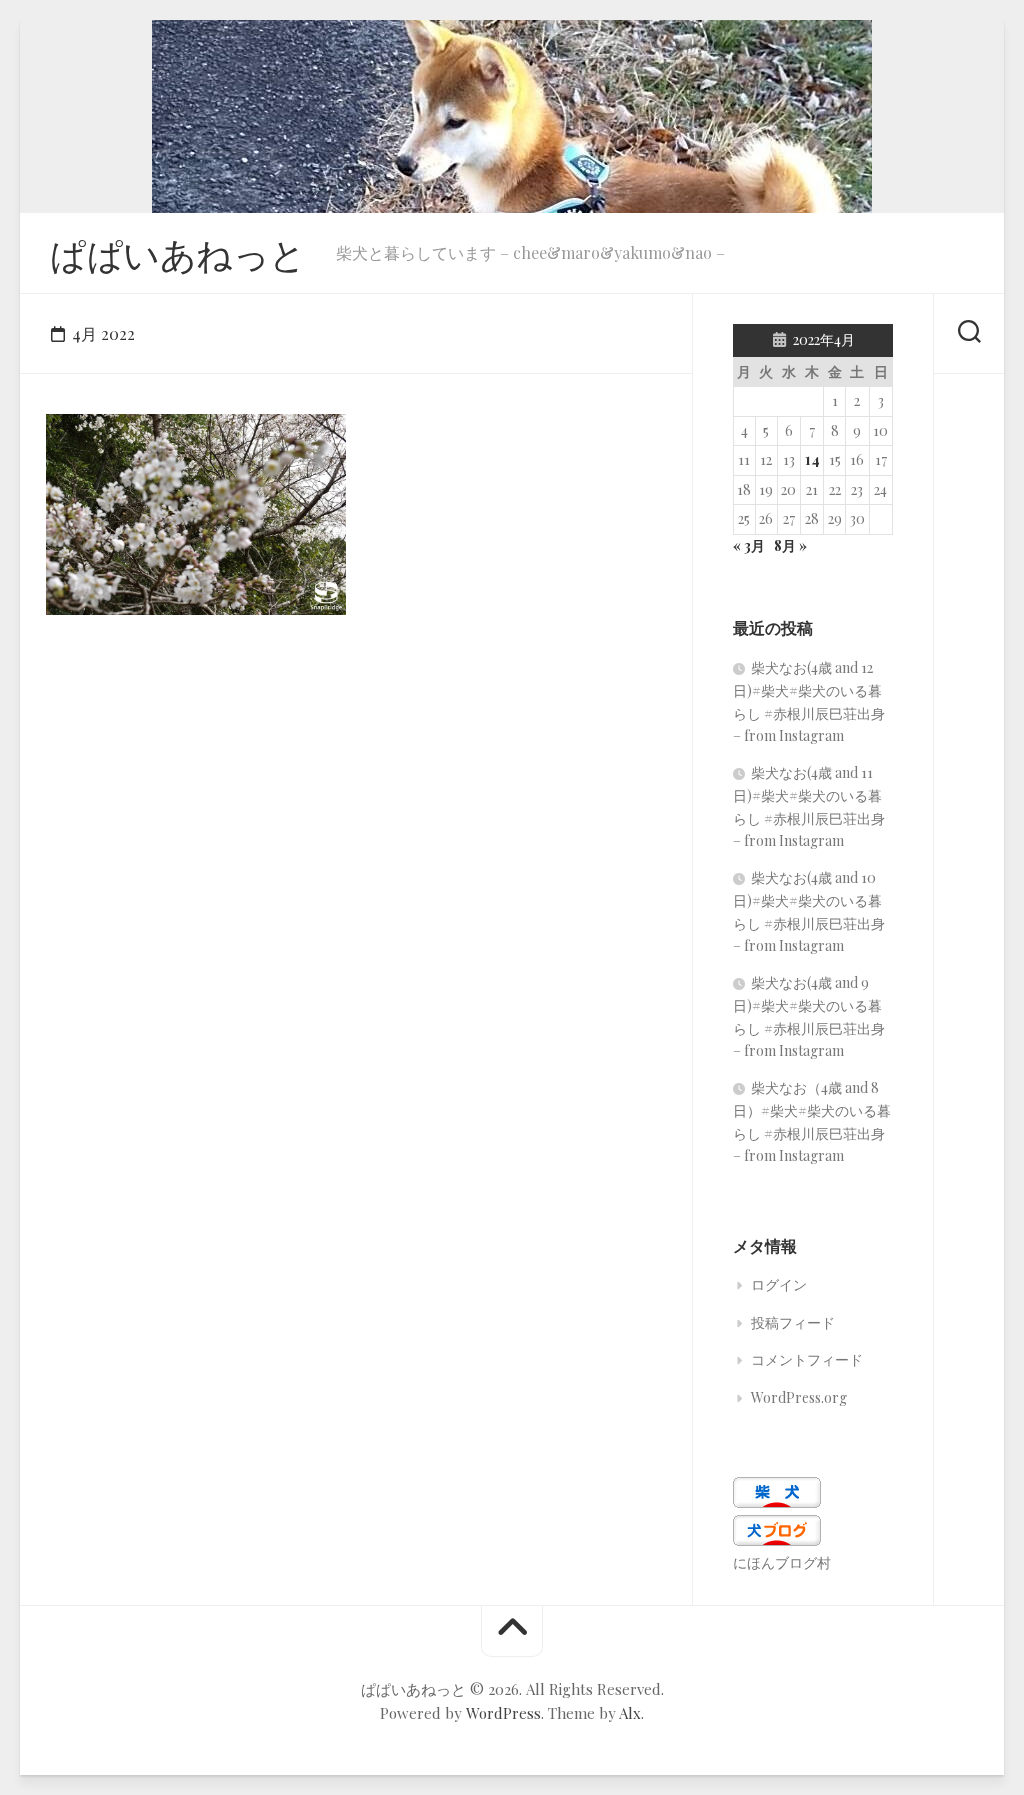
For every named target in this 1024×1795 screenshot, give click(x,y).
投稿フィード (793, 1322)
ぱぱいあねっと (178, 253)
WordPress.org (799, 1397)
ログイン (779, 1284)
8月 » (790, 545)
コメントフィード (807, 1359)
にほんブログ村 (782, 1562)
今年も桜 (98, 583)
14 (812, 459)
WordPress (503, 1713)
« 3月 (749, 545)
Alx (630, 1713)
